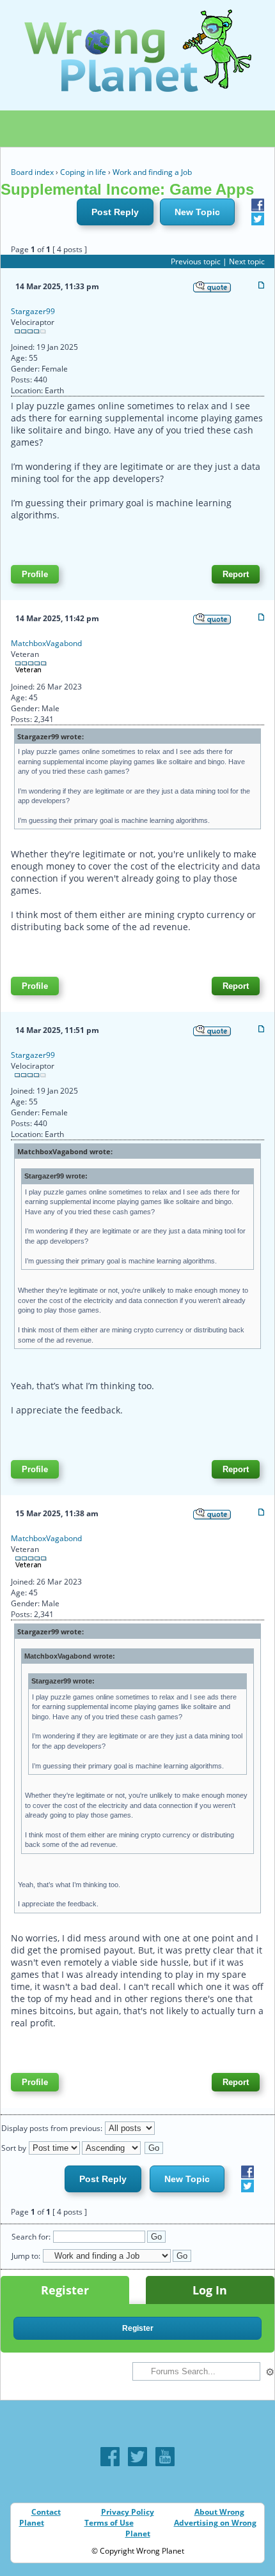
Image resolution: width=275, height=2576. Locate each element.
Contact (46, 2512)
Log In (210, 2290)
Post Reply (115, 212)
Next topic (247, 261)
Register (65, 2290)
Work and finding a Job (152, 172)
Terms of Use (109, 2523)
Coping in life (83, 172)
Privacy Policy (128, 2512)
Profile (35, 574)
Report (236, 574)
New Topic (197, 212)
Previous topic (196, 261)
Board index (32, 172)
